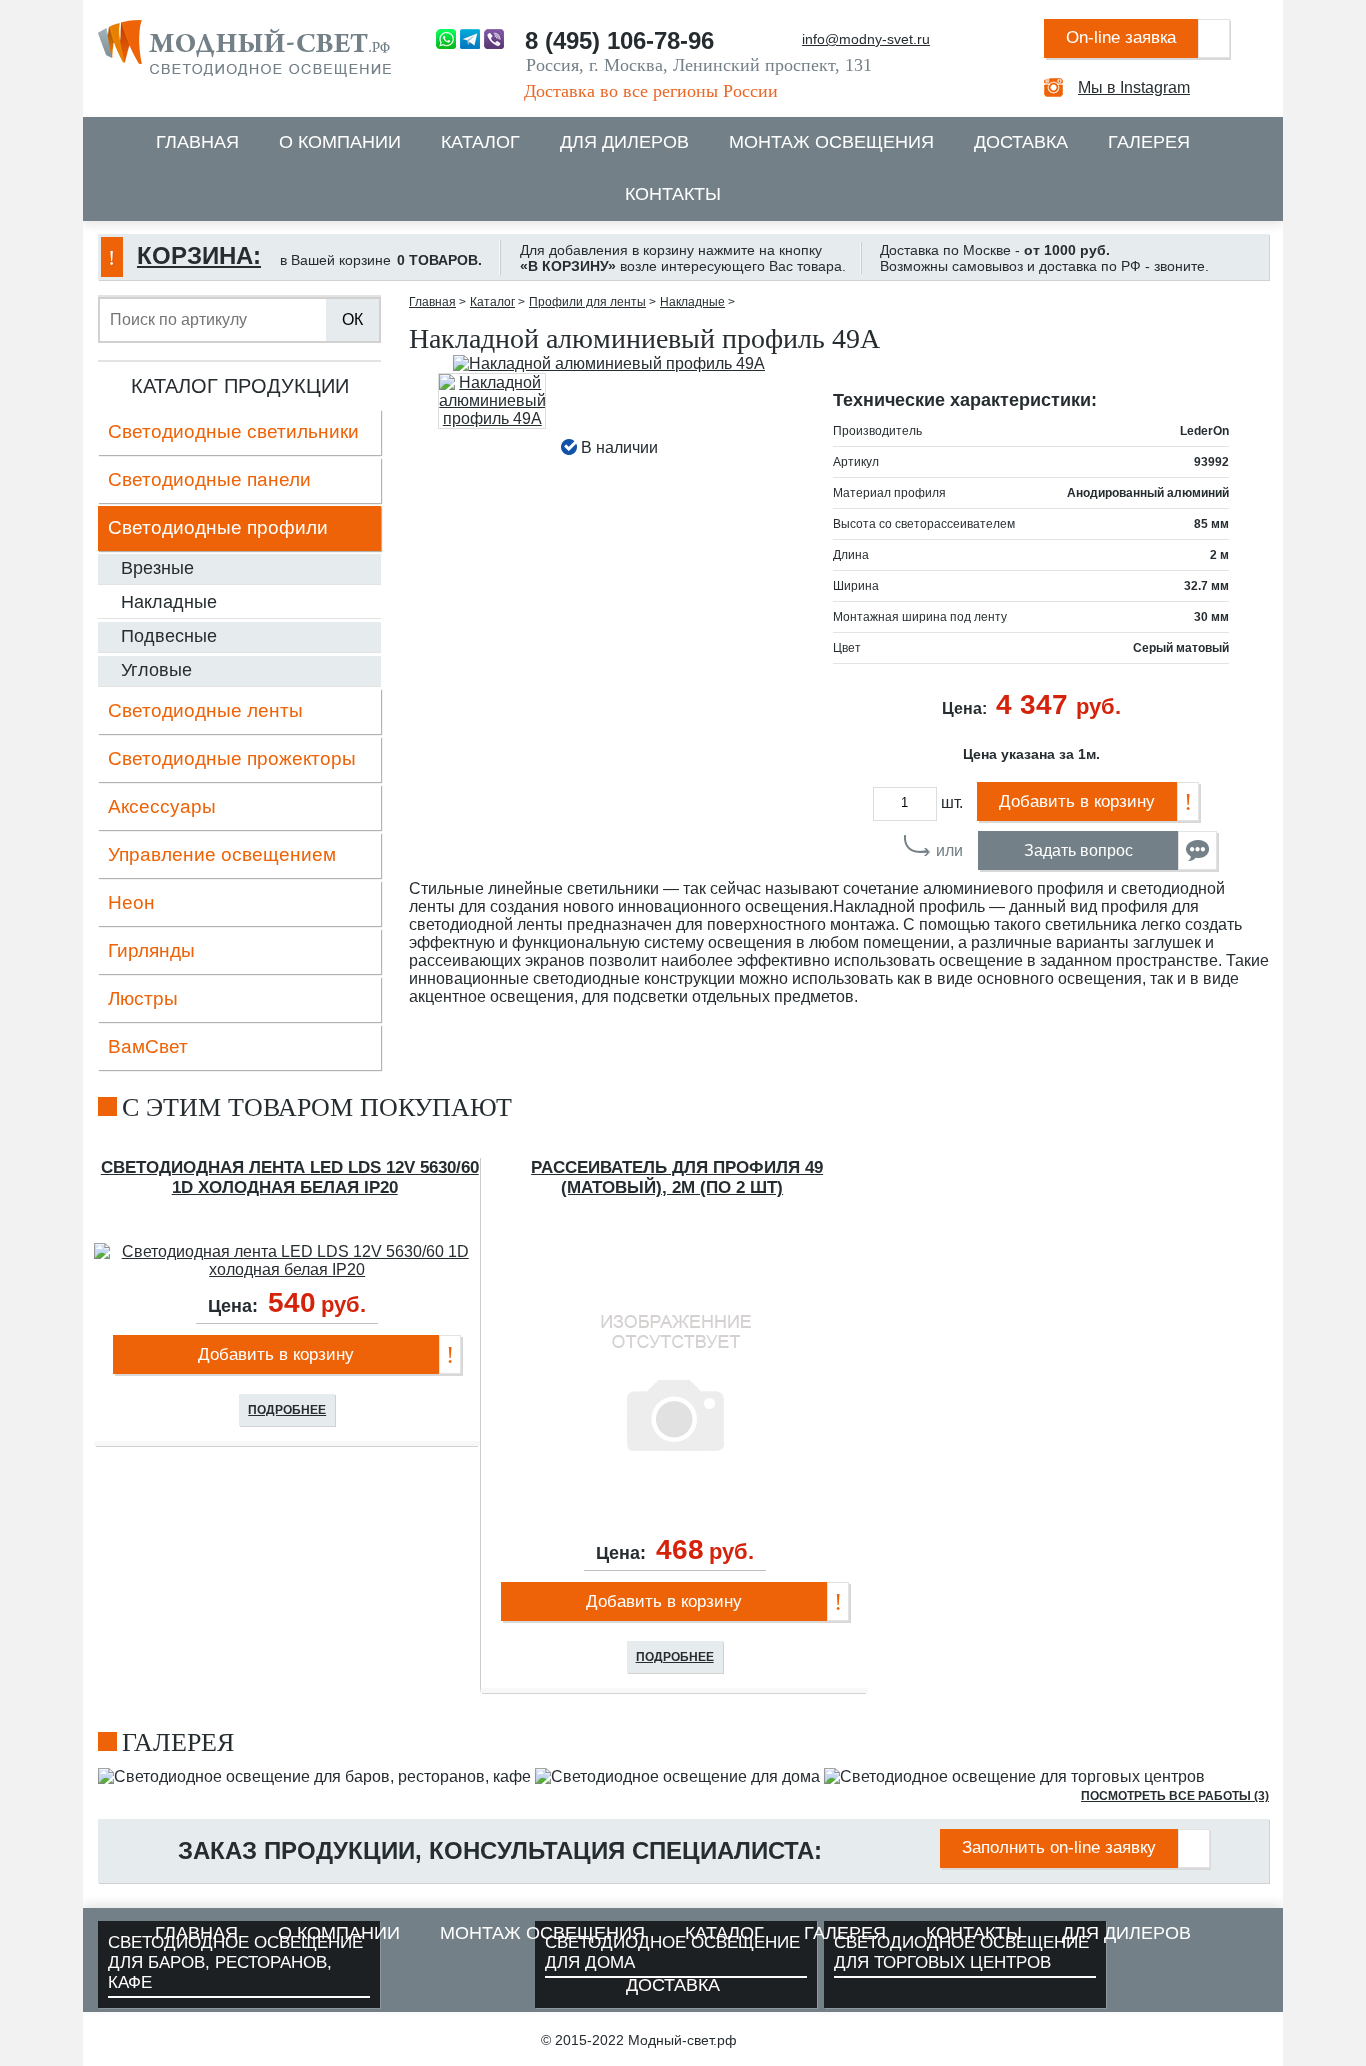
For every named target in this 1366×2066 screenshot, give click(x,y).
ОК (352, 319)
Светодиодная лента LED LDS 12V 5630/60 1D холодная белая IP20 (290, 1177)
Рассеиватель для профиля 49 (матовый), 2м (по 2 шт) (677, 1177)
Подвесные (169, 636)
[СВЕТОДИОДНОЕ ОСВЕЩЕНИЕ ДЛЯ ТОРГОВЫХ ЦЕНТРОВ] (1014, 1776)
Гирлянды (151, 950)
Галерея (1149, 142)
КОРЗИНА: (199, 255)
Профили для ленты (587, 302)
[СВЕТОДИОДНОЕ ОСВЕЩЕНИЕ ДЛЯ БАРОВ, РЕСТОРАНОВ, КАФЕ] (314, 1776)
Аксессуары (162, 806)
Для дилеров (624, 142)
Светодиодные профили (218, 527)
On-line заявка (1121, 37)
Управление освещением (222, 854)
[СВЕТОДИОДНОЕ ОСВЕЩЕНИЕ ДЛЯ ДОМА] (677, 1776)
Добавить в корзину (1077, 801)
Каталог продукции (240, 386)
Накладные (169, 602)
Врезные (157, 568)
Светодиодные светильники (233, 431)
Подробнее (287, 1410)
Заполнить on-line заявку (1059, 1847)
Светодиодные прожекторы (232, 758)
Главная (197, 142)
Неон (131, 902)
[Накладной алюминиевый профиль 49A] (609, 364)
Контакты (673, 194)
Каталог (480, 142)
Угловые (156, 670)
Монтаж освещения (831, 142)
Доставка (1021, 142)
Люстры (143, 998)
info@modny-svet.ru (866, 39)
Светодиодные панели (209, 479)
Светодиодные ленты (205, 710)
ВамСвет (148, 1046)
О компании (340, 142)
